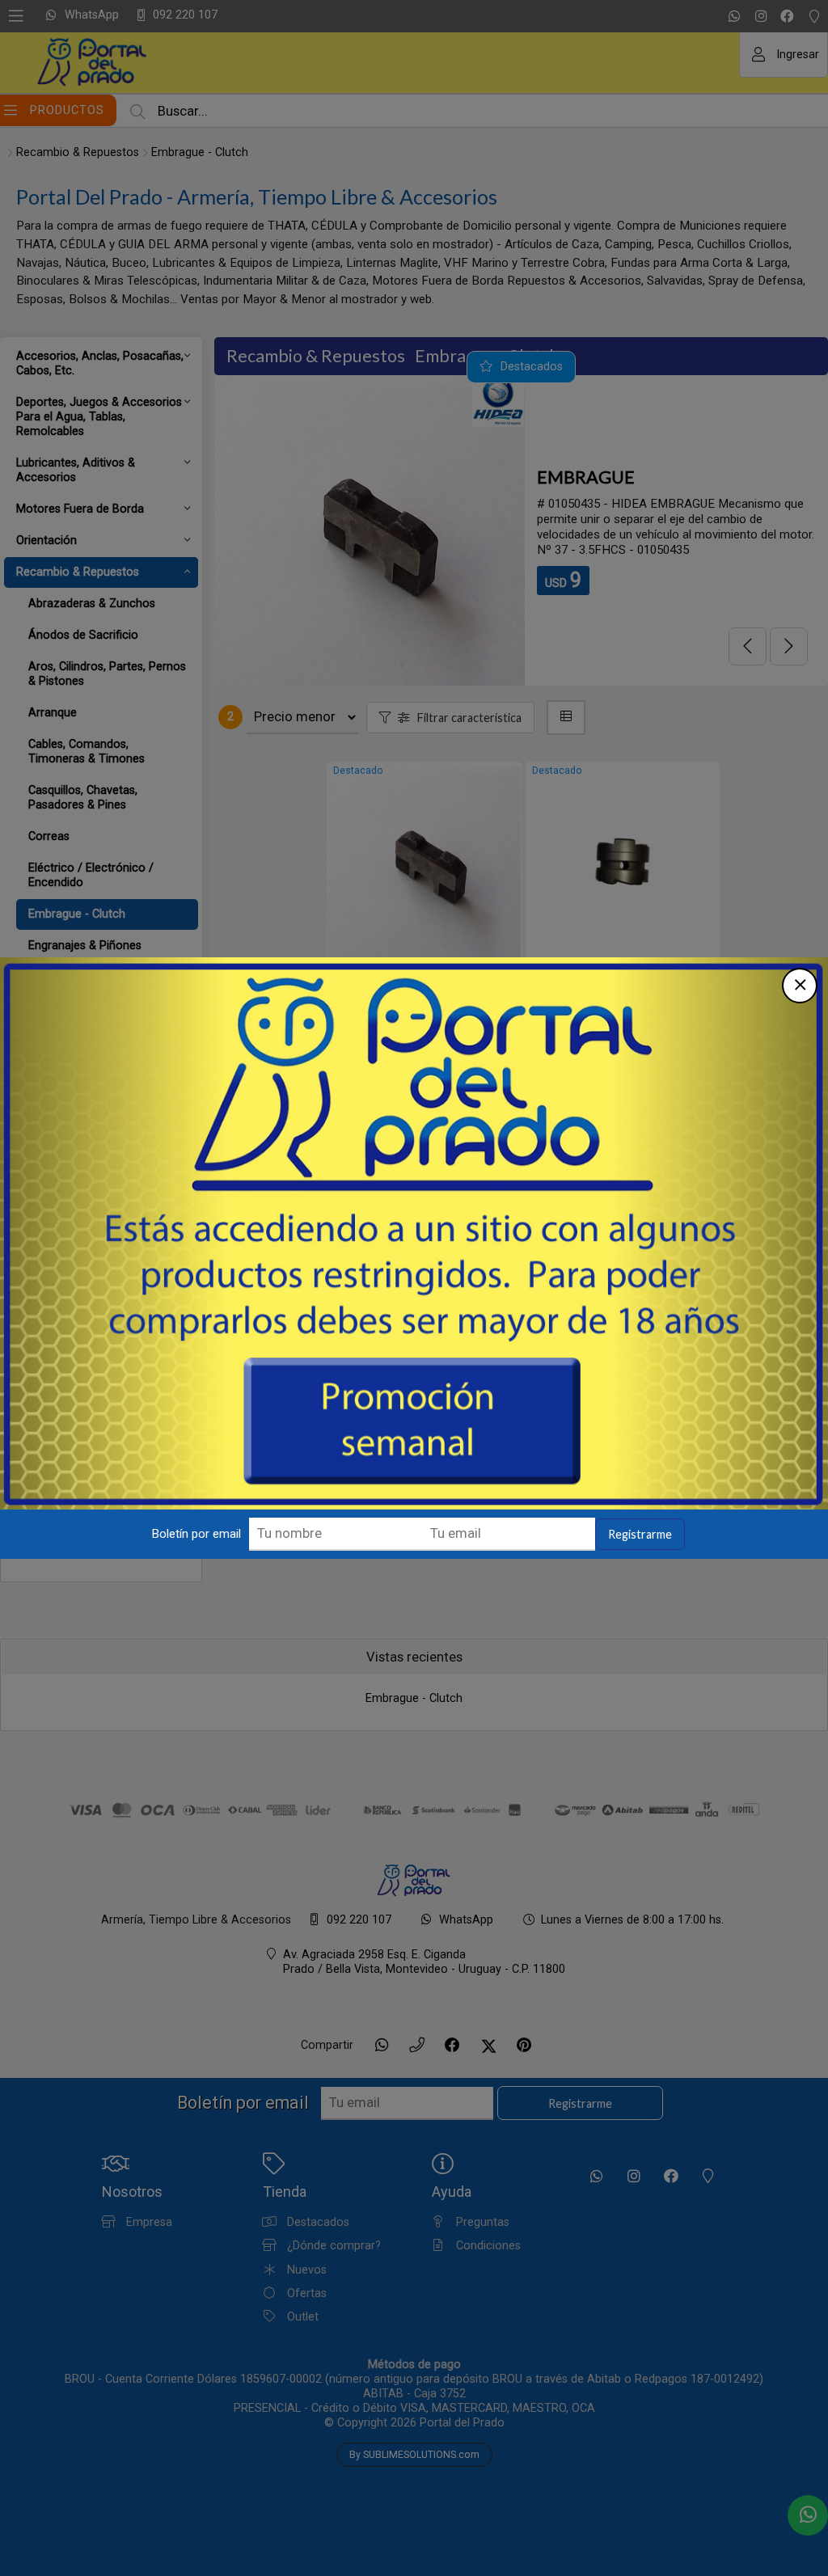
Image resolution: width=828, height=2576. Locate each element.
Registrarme (640, 1534)
